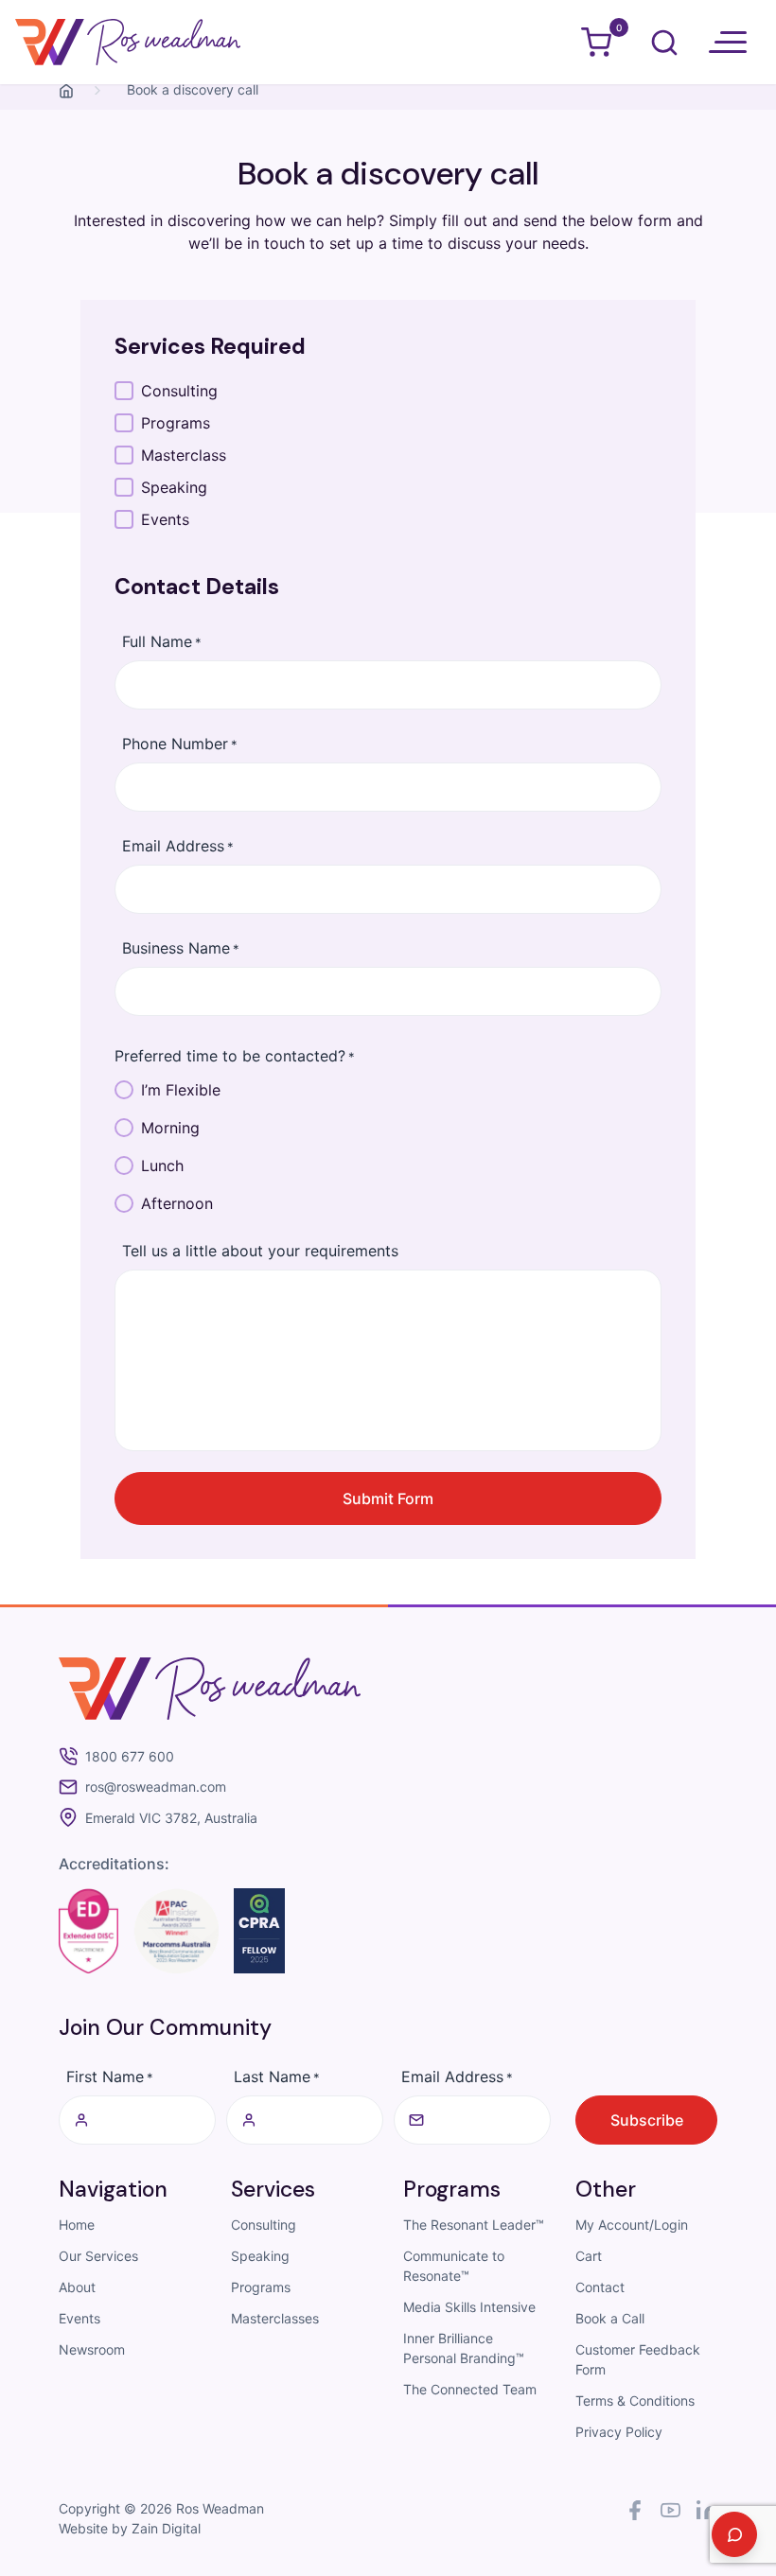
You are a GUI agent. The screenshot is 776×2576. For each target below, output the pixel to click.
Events (79, 2318)
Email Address (178, 846)
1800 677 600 (130, 1757)
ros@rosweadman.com (156, 1787)
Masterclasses (275, 2318)
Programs (261, 2287)
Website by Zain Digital (130, 2528)
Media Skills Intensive (469, 2307)
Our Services (98, 2256)
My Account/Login (632, 2225)
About (77, 2287)
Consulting (264, 2225)
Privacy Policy (619, 2432)
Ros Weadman (220, 2508)
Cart (589, 2256)
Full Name (162, 641)
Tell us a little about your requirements (260, 1251)
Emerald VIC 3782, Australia (171, 1818)
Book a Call (610, 2318)
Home (77, 2225)
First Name (110, 2077)
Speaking (260, 2256)
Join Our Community (165, 2027)
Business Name (181, 948)
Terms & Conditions (635, 2401)
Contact (600, 2287)
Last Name (277, 2077)
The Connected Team (470, 2389)
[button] (728, 43)
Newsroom (92, 2349)
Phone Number (180, 744)
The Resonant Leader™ (474, 2225)
